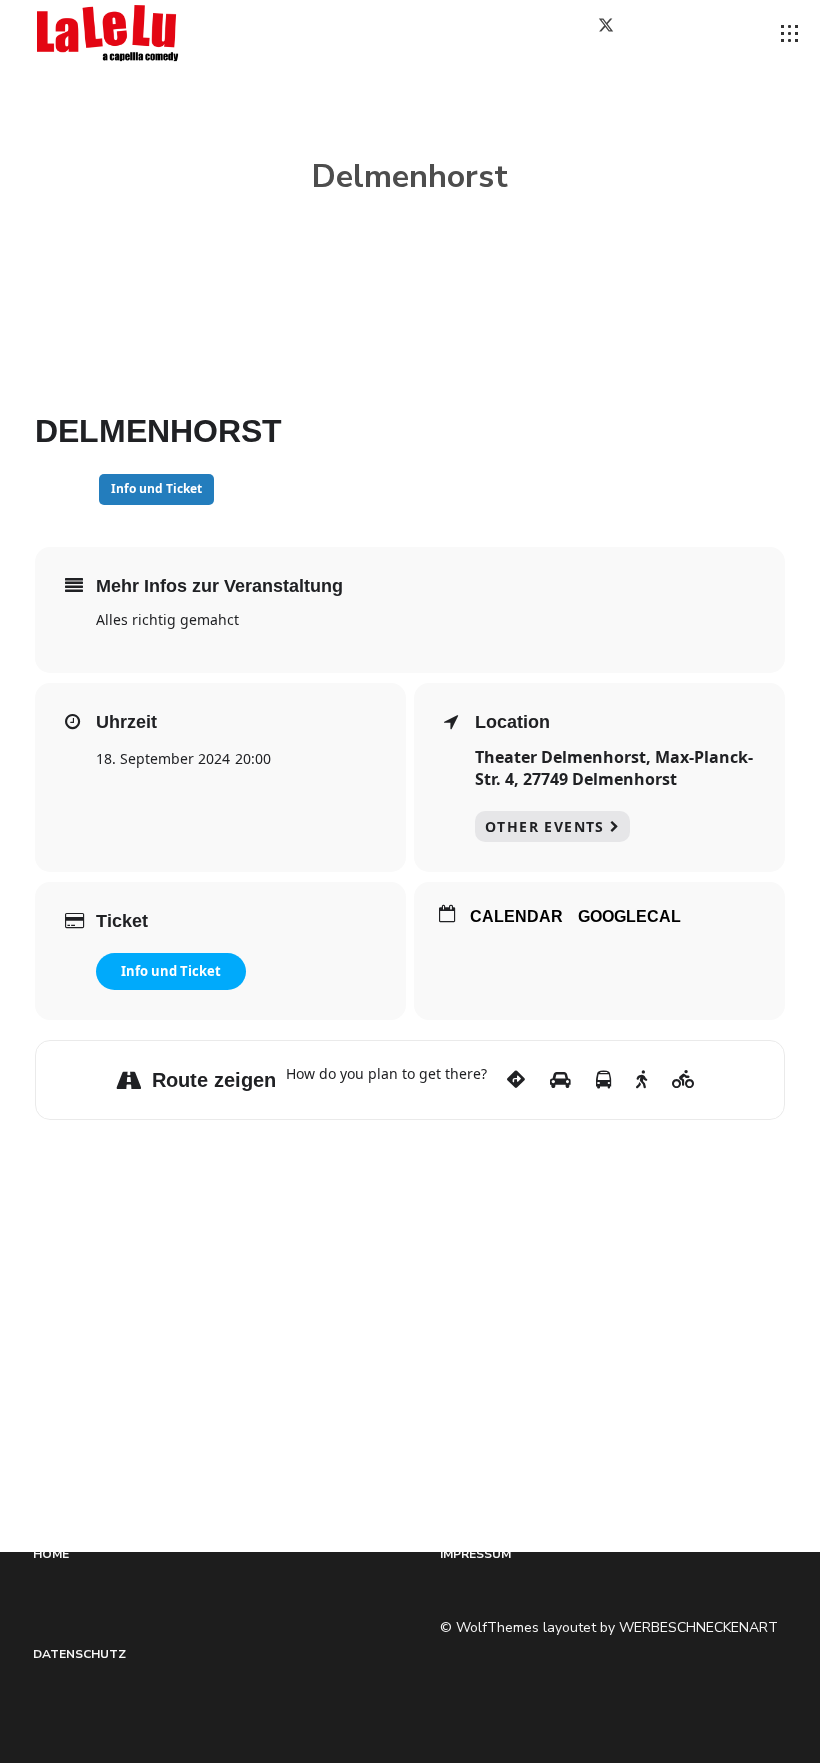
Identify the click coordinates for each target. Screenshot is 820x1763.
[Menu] (790, 34)
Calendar (516, 916)
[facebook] (554, 33)
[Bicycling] (683, 1080)
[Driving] (560, 1080)
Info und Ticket (171, 971)
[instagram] (674, 33)
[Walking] (641, 1080)
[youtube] (725, 34)
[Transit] (603, 1080)
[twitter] (614, 33)
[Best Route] (516, 1080)
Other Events (545, 826)
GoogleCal (629, 916)
